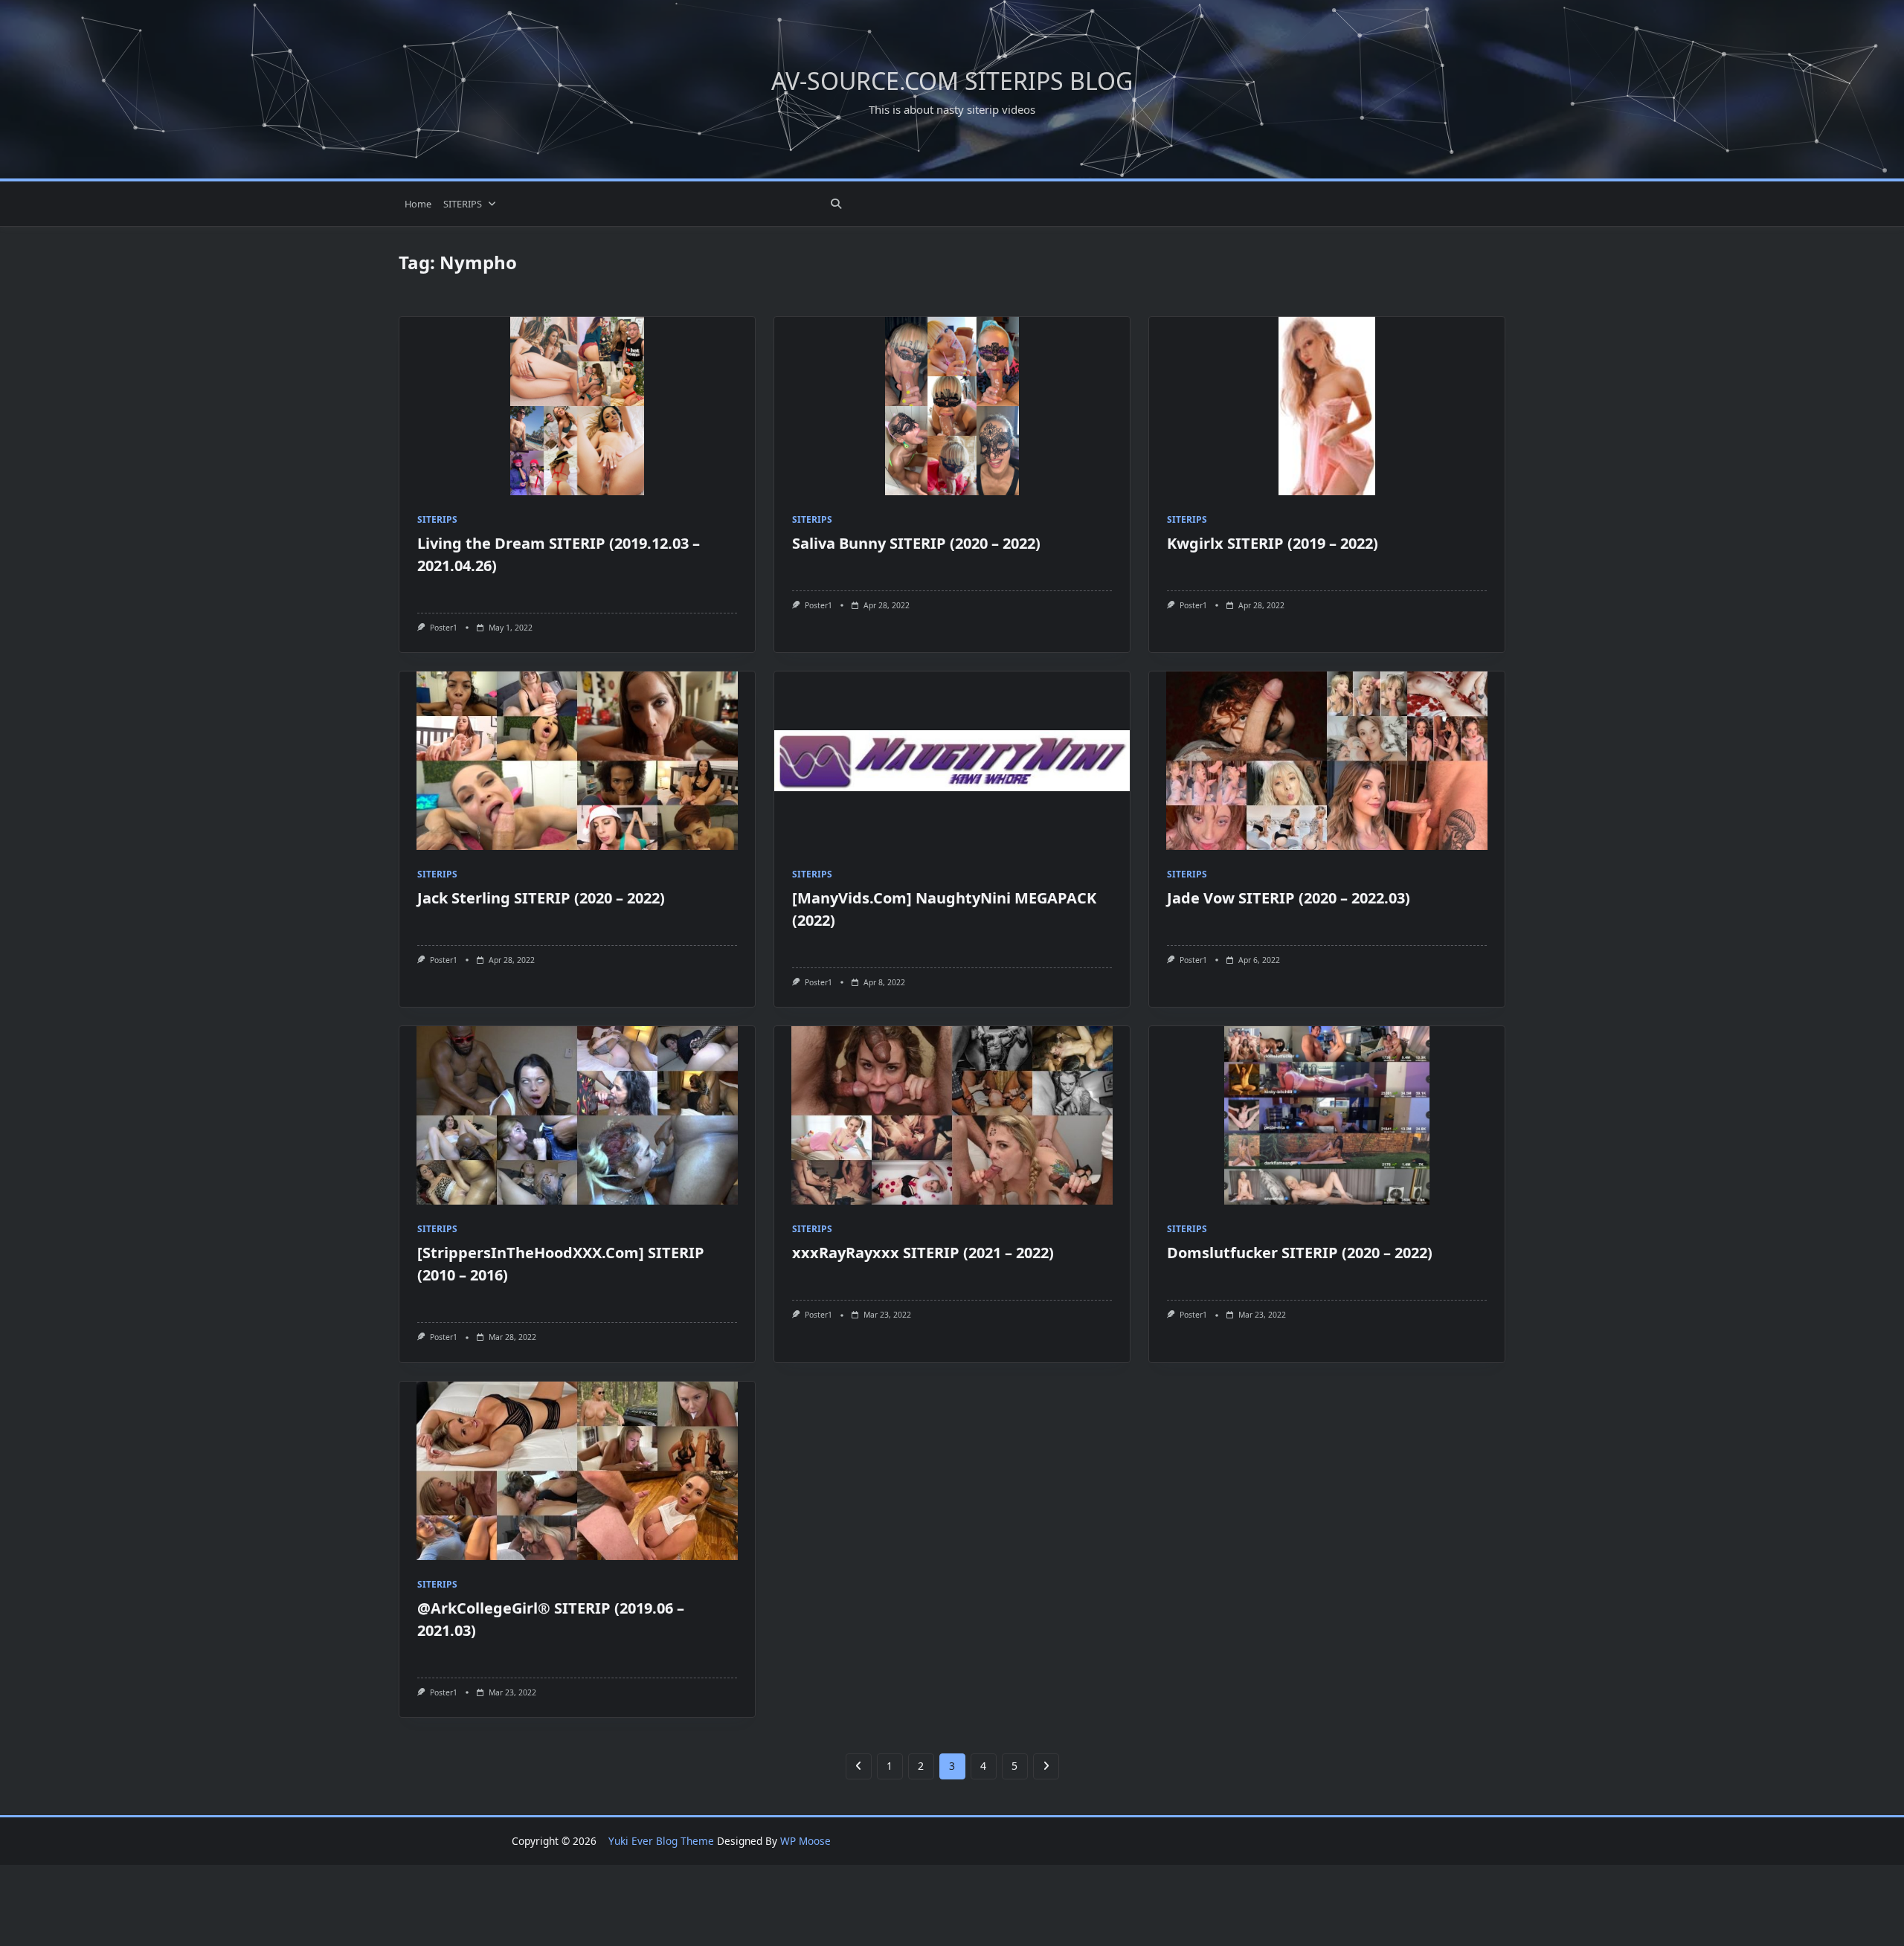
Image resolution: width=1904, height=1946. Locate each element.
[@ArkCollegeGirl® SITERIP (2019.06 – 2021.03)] (577, 1471)
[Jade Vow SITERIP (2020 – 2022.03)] (1327, 761)
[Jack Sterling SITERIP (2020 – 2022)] (577, 761)
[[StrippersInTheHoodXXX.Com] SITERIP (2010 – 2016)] (577, 1115)
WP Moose (805, 1841)
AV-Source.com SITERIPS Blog (952, 81)
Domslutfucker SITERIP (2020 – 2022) (1300, 1253)
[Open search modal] (836, 204)
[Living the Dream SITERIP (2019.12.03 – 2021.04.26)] (577, 406)
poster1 (444, 628)
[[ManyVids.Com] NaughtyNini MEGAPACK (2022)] (952, 761)
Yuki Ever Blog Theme (661, 1841)
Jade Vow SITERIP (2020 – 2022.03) (1289, 898)
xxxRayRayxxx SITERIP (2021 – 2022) (923, 1253)
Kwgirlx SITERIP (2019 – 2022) (1273, 543)
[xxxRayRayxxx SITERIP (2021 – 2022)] (952, 1115)
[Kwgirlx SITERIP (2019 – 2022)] (1327, 406)
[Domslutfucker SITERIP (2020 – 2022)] (1327, 1115)
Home (418, 204)
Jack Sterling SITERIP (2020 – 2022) (541, 898)
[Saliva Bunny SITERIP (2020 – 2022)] (952, 406)
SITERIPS (463, 204)
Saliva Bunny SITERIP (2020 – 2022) (916, 543)
